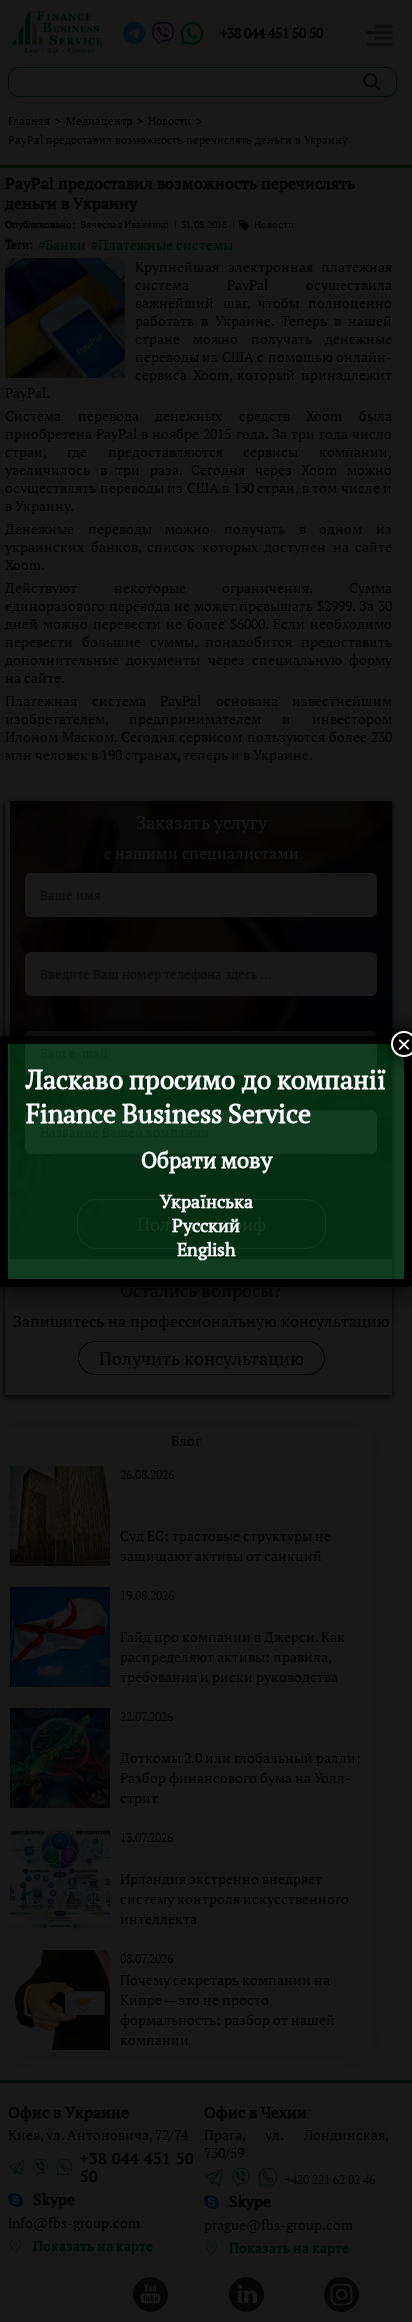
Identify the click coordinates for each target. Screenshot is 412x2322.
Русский (206, 1225)
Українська (206, 1201)
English (206, 1249)
